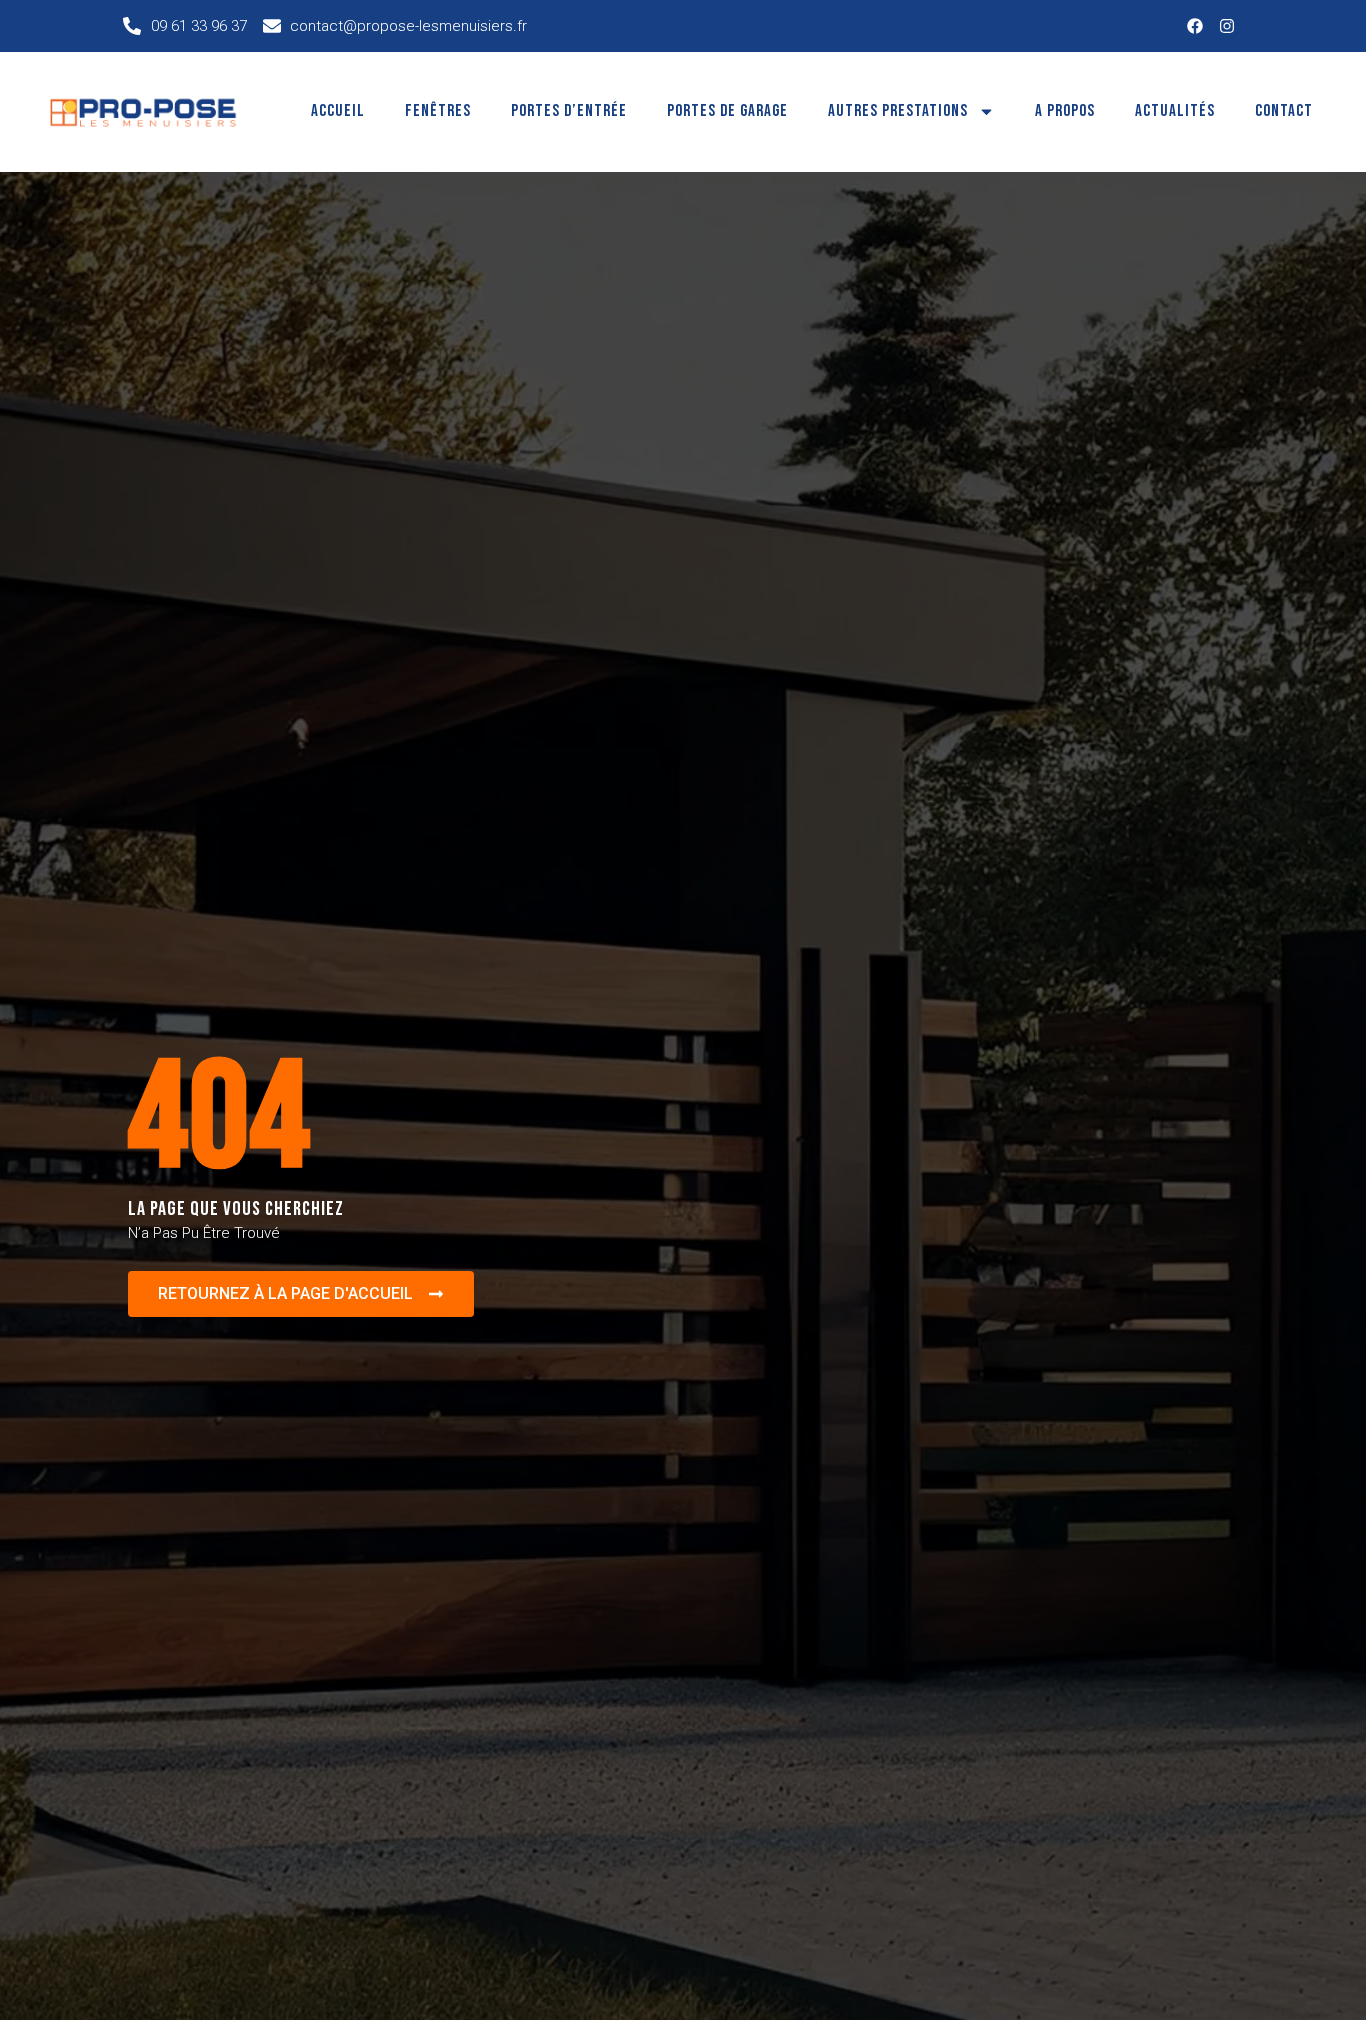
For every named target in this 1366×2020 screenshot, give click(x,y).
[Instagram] (1227, 26)
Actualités (1175, 111)
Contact (1284, 111)
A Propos (1065, 111)
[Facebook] (1195, 26)
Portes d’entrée (569, 111)
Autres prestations (898, 111)
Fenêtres (438, 111)
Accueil (338, 111)
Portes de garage (727, 111)
